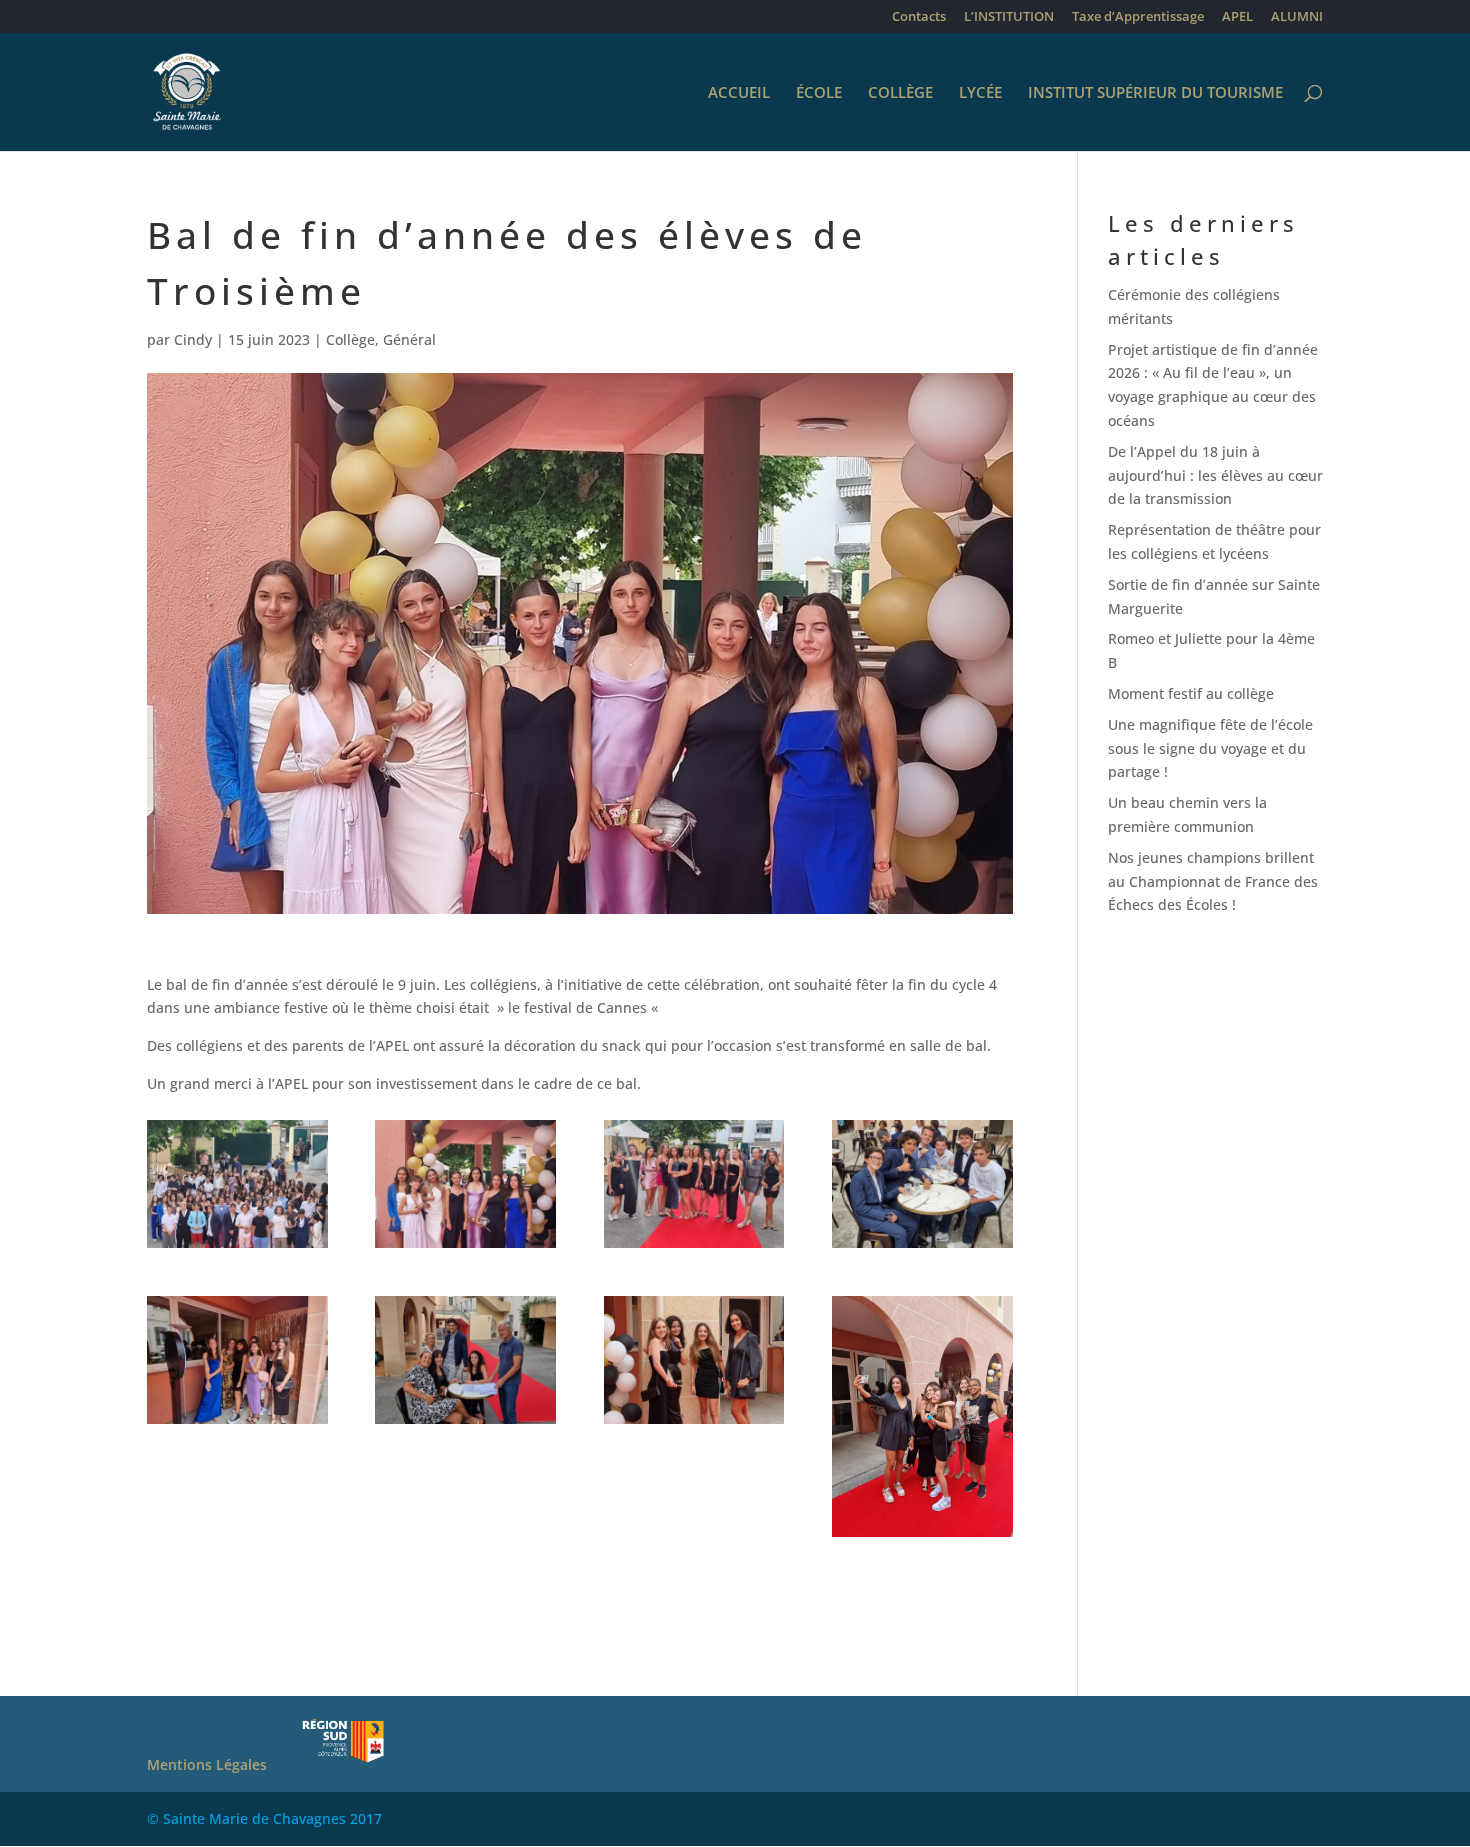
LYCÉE (980, 93)
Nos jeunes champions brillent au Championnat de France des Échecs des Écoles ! (1213, 881)
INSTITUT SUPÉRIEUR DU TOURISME (1155, 93)
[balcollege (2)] (465, 1247)
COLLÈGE (900, 93)
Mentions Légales (207, 1764)
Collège (350, 339)
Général (409, 339)
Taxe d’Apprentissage (1138, 17)
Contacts (919, 17)
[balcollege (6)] (922, 1536)
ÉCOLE (819, 93)
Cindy (193, 339)
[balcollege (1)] (237, 1247)
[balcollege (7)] (465, 1423)
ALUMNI (1297, 17)
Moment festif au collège (1191, 693)
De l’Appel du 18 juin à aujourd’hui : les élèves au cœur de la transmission (1215, 475)
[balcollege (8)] (694, 1423)
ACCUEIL (739, 93)
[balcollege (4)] (922, 1247)
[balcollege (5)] (237, 1423)
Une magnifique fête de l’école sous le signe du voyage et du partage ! (1210, 748)
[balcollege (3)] (694, 1247)
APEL (1237, 17)
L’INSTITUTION (1009, 17)
